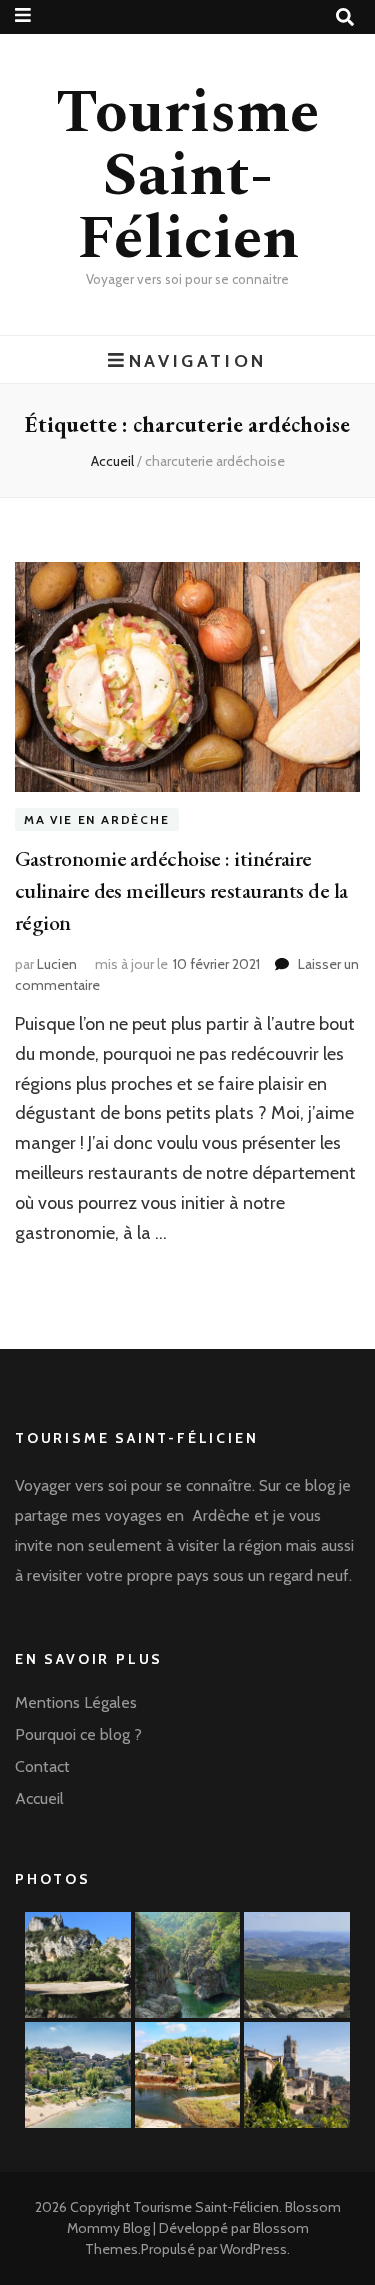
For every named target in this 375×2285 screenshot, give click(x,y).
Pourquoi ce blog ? (78, 1734)
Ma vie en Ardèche (97, 819)
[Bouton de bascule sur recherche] (345, 17)
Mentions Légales (76, 1702)
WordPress (253, 2249)
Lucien (57, 964)
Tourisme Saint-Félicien (187, 176)
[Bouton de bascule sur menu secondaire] (23, 15)
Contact (42, 1766)
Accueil (39, 1798)
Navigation (198, 360)
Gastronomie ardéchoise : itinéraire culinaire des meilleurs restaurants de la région (181, 890)
